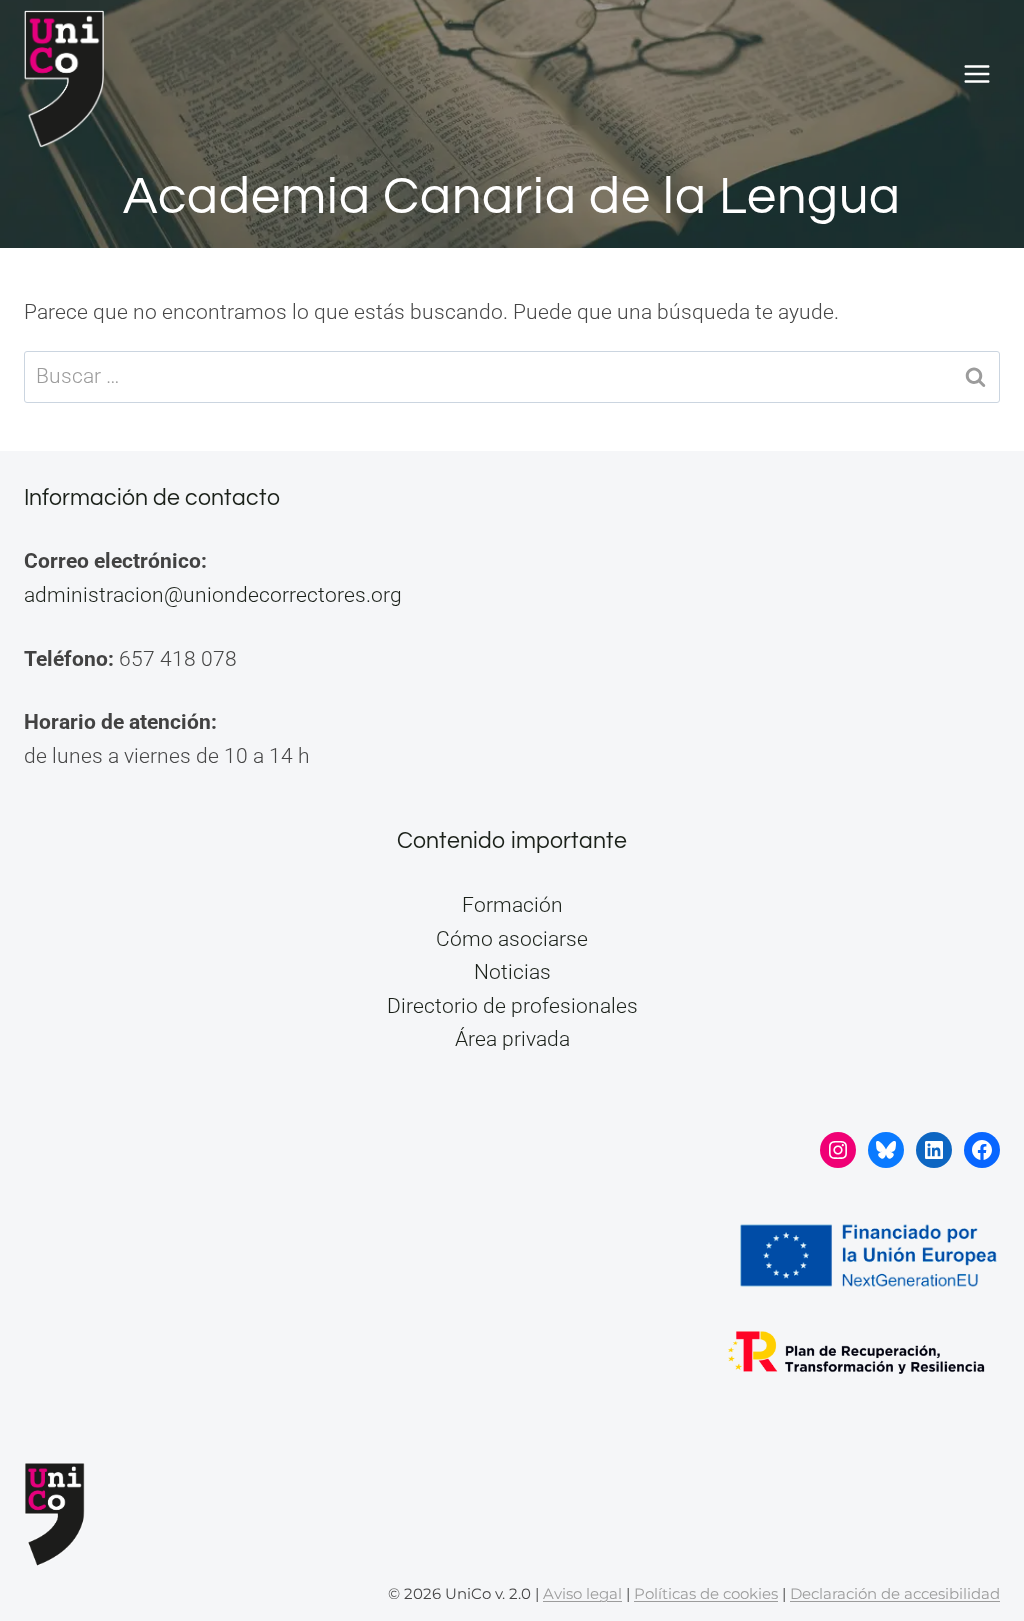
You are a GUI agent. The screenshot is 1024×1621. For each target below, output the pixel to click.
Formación (512, 905)
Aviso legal (582, 1593)
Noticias (512, 972)
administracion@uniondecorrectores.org (213, 595)
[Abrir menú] (976, 74)
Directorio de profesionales (512, 1006)
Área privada (512, 1039)
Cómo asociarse (512, 939)
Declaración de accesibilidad (895, 1593)
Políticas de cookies (706, 1593)
